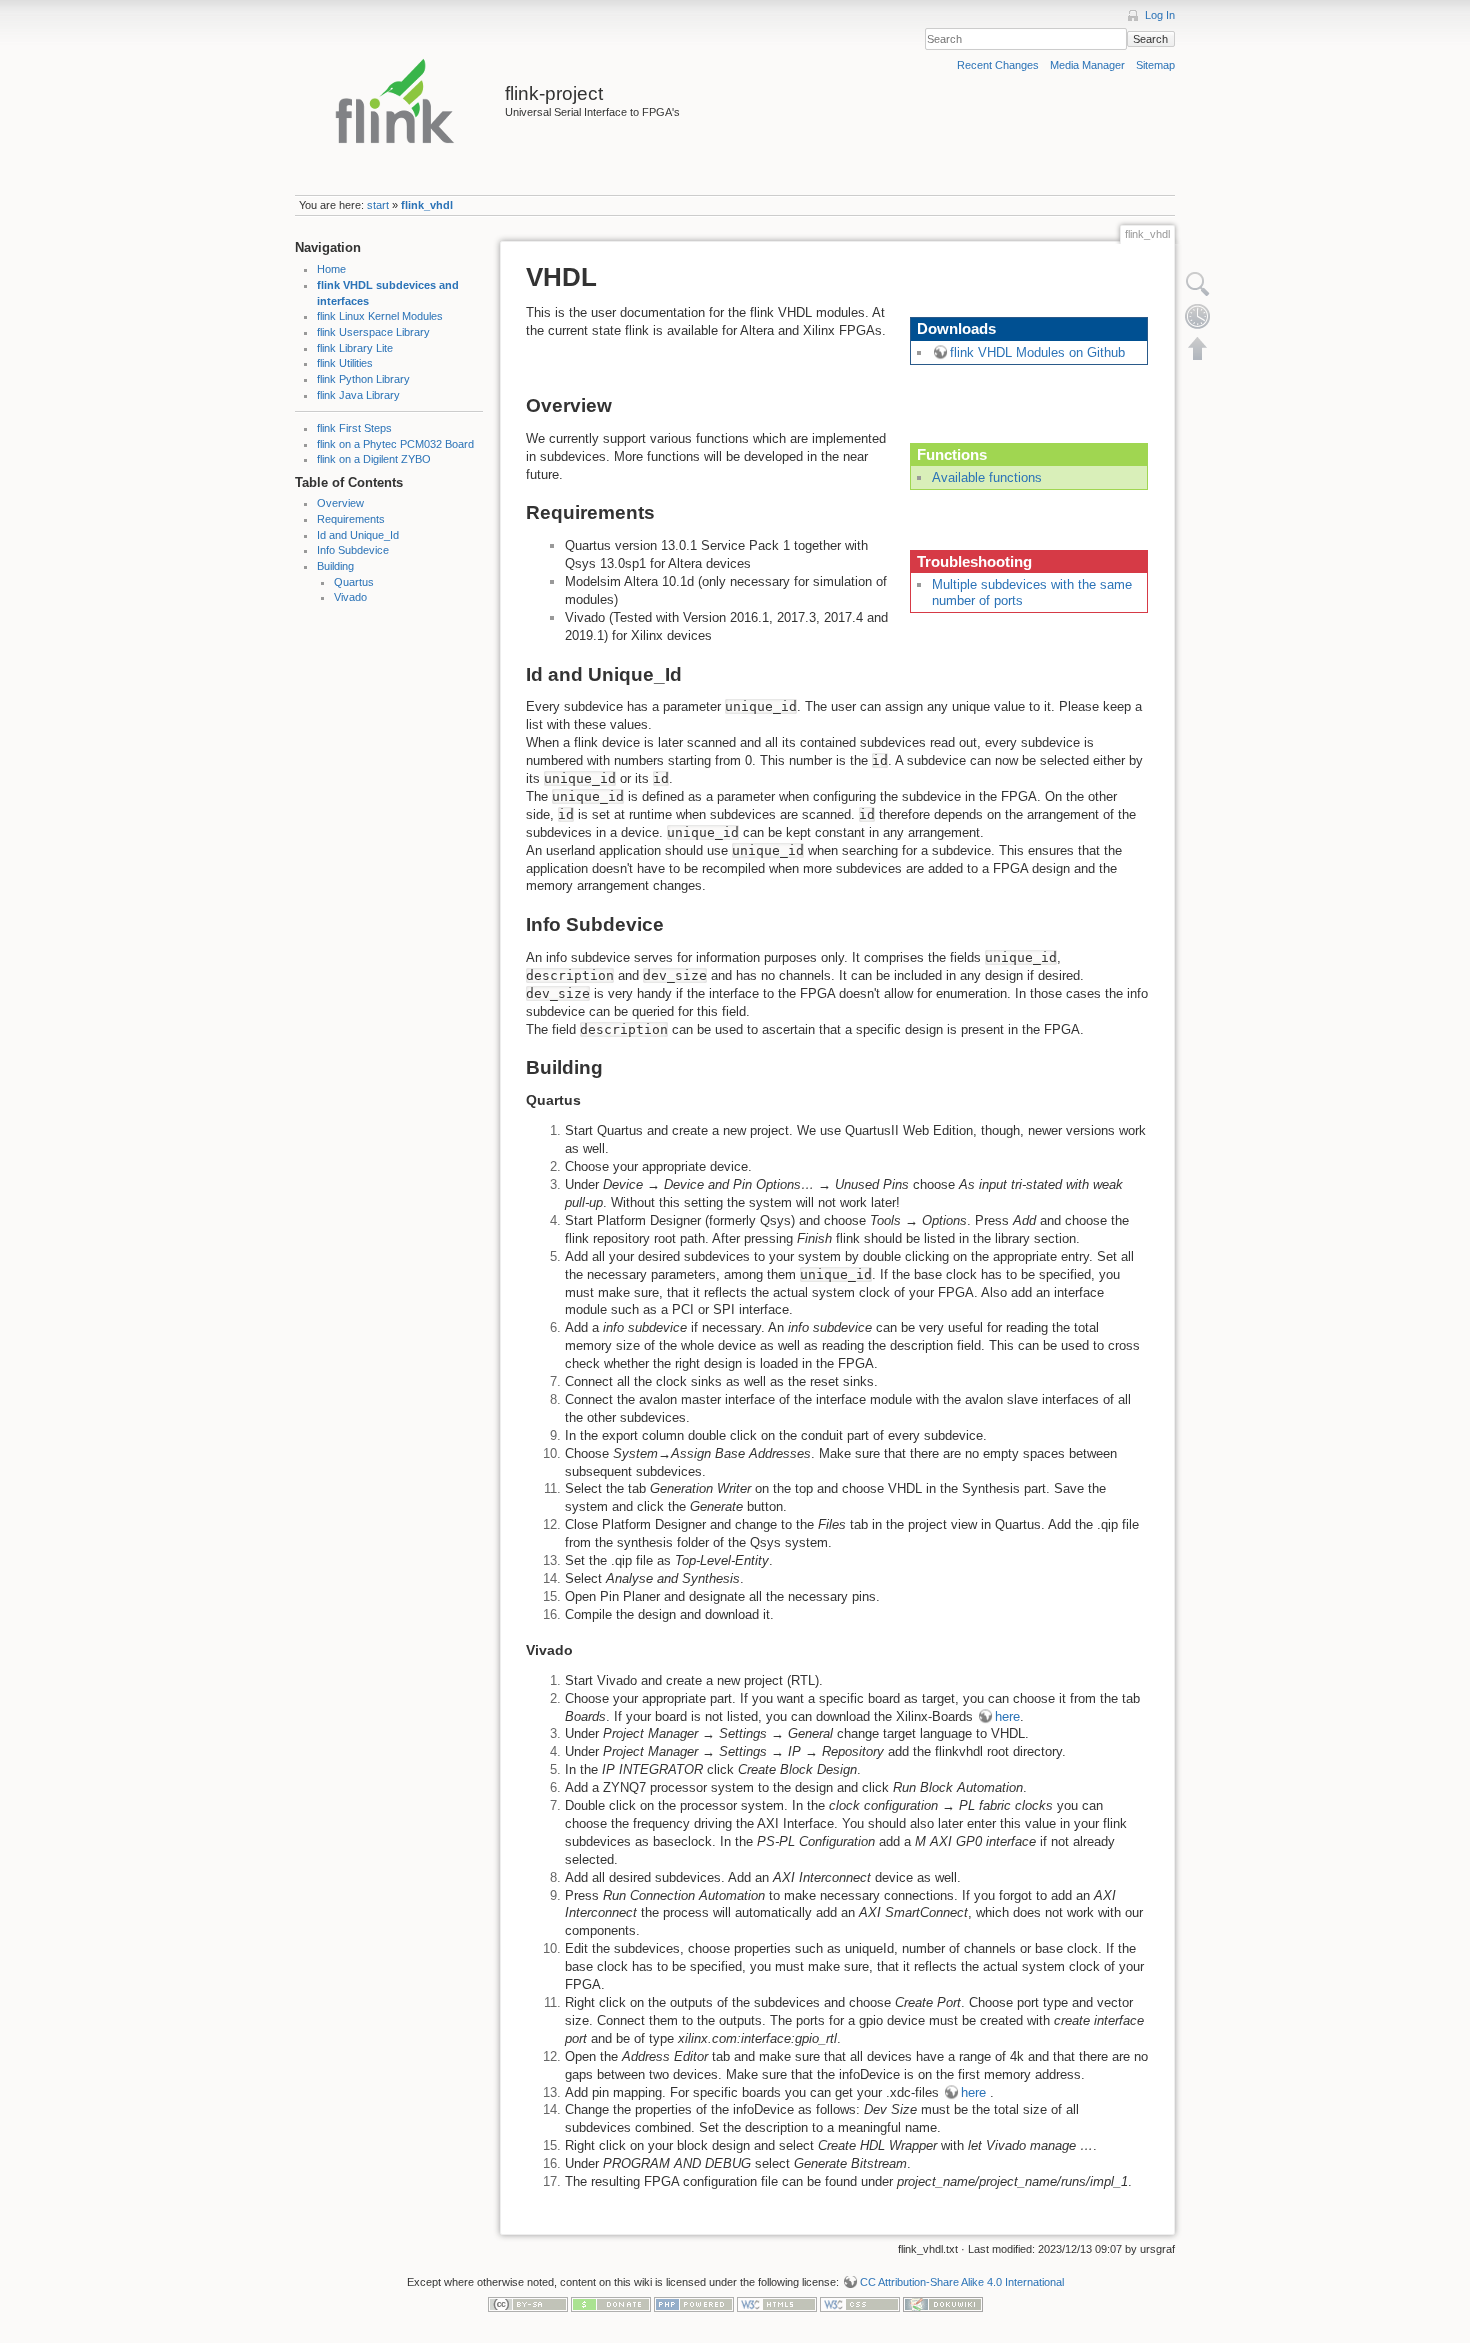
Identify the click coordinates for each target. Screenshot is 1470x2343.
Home (331, 269)
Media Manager (1087, 65)
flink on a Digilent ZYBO (374, 459)
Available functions (987, 477)
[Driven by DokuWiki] (943, 2304)
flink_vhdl (427, 205)
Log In (1160, 15)
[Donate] (611, 2304)
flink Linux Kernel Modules (380, 316)
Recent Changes (998, 65)
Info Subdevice (353, 550)
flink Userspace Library (373, 332)
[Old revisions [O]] (1198, 316)
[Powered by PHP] (694, 2304)
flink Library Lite (355, 348)
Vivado (350, 597)
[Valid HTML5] (777, 2304)
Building (335, 566)
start (378, 205)
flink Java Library (358, 395)
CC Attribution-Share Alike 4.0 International (962, 2282)
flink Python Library (363, 379)
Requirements (351, 519)
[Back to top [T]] (1198, 348)
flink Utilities (345, 363)
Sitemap (1155, 65)
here (1007, 1716)
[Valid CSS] (860, 2304)
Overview (340, 503)
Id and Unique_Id (358, 535)
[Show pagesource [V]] (1198, 284)
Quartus (354, 582)
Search (1150, 39)
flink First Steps (354, 428)
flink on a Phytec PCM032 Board (395, 444)
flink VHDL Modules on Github (1037, 352)
